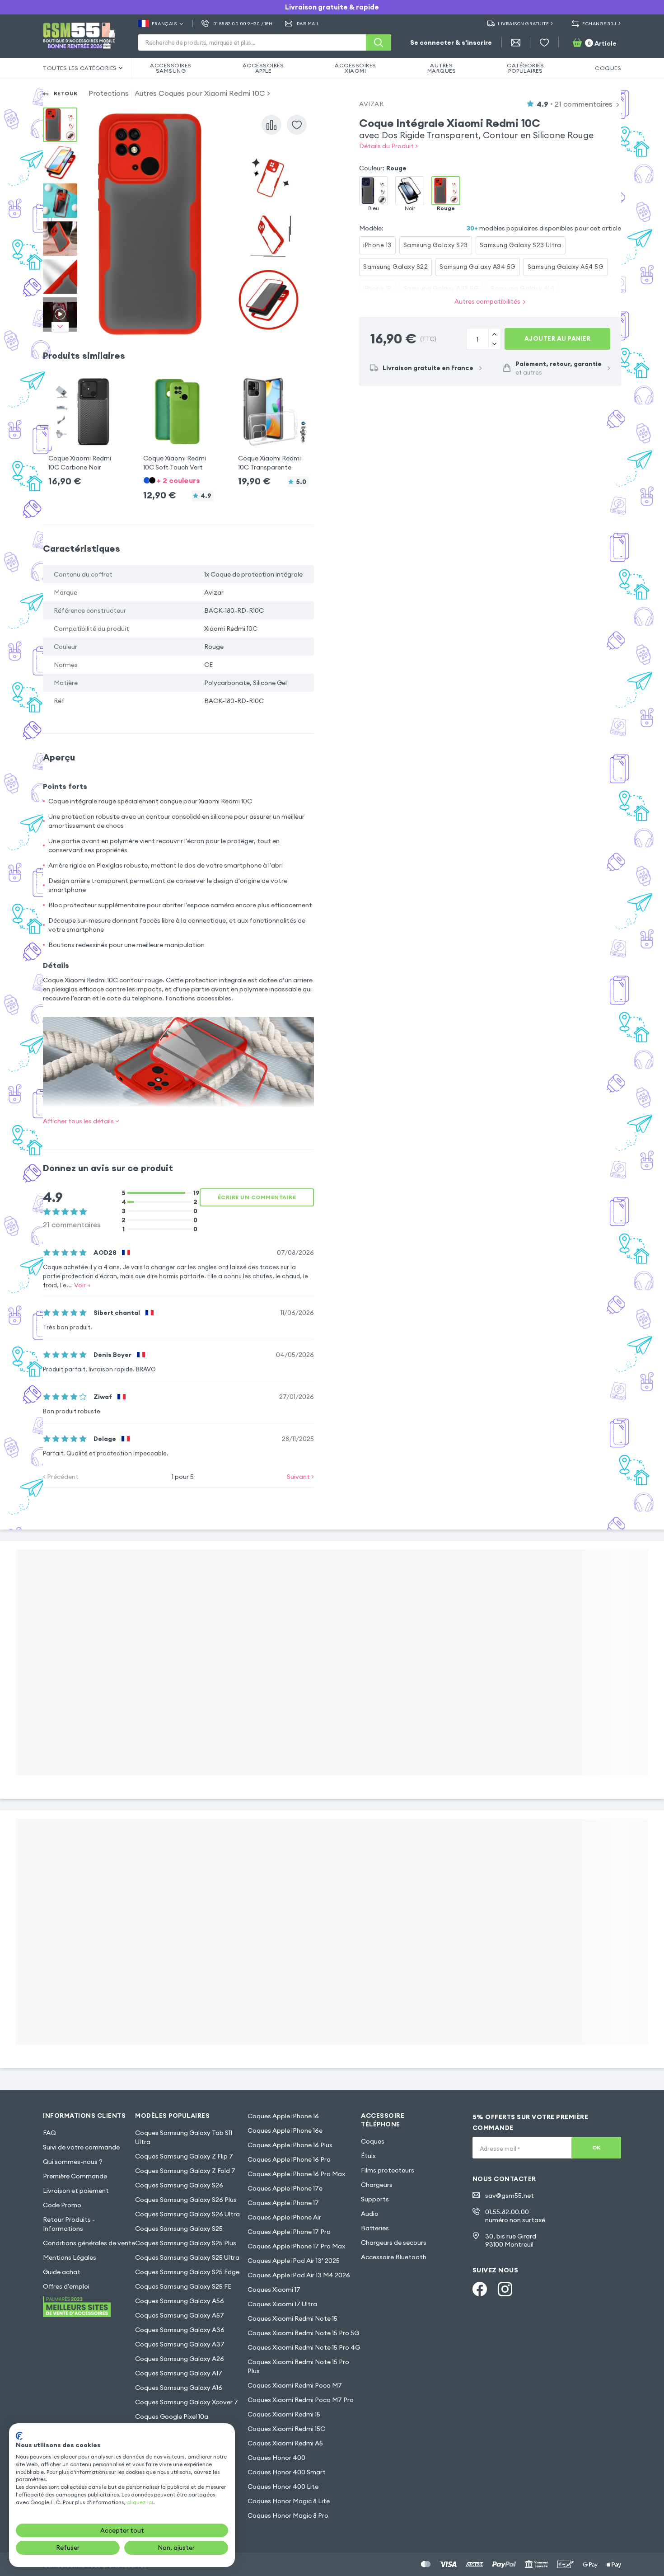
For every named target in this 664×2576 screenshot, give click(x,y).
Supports (375, 2199)
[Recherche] (379, 42)
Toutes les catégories (80, 68)
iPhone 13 (377, 245)
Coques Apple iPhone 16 (283, 2116)
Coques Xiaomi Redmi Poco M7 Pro (301, 2400)
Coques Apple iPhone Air (284, 2217)
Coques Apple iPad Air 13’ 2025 (294, 2261)
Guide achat (62, 2272)
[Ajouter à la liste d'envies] (297, 125)
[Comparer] (271, 125)
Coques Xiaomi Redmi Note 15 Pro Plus (298, 2366)
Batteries (375, 2228)
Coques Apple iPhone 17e (285, 2188)
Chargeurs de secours (394, 2243)
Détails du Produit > (388, 146)
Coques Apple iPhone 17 (283, 2203)
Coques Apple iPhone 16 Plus (290, 2145)
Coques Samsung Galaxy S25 (179, 2229)
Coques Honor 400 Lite (283, 2487)
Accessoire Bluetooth (394, 2257)
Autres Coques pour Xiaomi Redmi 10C (200, 93)
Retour (66, 93)
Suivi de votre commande (81, 2147)
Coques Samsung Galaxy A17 (179, 2373)
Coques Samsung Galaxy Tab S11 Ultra (184, 2137)
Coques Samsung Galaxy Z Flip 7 (184, 2156)
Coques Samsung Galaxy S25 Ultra (187, 2257)
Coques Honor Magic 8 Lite (289, 2501)
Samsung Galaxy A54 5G (566, 267)
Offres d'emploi (66, 2286)
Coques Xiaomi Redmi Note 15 (292, 2318)
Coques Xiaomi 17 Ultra (282, 2304)
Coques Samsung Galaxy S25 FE (183, 2286)
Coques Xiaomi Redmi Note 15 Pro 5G (303, 2333)
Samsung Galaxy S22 (395, 267)
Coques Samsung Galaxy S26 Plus (186, 2200)
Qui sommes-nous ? (73, 2162)
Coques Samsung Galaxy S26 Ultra (187, 2214)
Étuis (368, 2156)
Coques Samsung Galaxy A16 (179, 2388)
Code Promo (62, 2205)
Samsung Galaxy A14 (522, 288)
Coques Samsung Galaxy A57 (180, 2315)
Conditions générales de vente (89, 2243)
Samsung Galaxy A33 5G (441, 288)
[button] (84, 424)
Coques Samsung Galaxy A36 (180, 2330)
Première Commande (75, 2176)
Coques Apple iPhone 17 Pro (289, 2232)
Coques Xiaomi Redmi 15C (286, 2429)
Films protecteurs (388, 2170)
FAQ (49, 2133)
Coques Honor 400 (276, 2458)
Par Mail (308, 24)
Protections (109, 93)
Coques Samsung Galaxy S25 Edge (187, 2272)
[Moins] (494, 334)
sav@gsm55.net (510, 2196)
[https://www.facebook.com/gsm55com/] (480, 2289)
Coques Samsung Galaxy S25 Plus (186, 2243)
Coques (373, 2141)
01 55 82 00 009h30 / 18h (243, 24)
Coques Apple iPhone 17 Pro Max (296, 2246)
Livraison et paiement (76, 2191)
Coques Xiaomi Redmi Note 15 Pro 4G (304, 2347)
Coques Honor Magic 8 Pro (288, 2515)
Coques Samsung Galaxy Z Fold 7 (185, 2171)
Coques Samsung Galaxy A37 (180, 2344)
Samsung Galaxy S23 (436, 245)
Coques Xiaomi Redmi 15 (284, 2414)
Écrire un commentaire (257, 1197)
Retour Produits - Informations (69, 2224)
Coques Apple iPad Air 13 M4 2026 (299, 2275)
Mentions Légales (70, 2257)
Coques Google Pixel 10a (172, 2416)
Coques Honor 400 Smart (287, 2472)
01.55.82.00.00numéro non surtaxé (515, 2216)
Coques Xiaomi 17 (274, 2290)
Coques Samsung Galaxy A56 (180, 2301)
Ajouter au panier (558, 338)
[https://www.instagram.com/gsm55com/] (505, 2289)
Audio (370, 2214)
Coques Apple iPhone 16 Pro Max (296, 2174)
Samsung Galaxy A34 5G (478, 267)
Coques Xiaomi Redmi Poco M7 (295, 2385)
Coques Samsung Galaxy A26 (180, 2359)
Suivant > (300, 1477)
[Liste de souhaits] (544, 42)
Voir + (82, 1285)
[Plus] (494, 344)
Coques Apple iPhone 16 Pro (289, 2159)
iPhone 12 (377, 288)
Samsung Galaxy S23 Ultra (521, 245)
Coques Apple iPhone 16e (285, 2130)
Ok (596, 2147)
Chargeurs (377, 2185)
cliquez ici (140, 2502)
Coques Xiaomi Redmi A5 (285, 2443)
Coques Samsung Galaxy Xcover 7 (187, 2402)
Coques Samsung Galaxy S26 (179, 2185)
